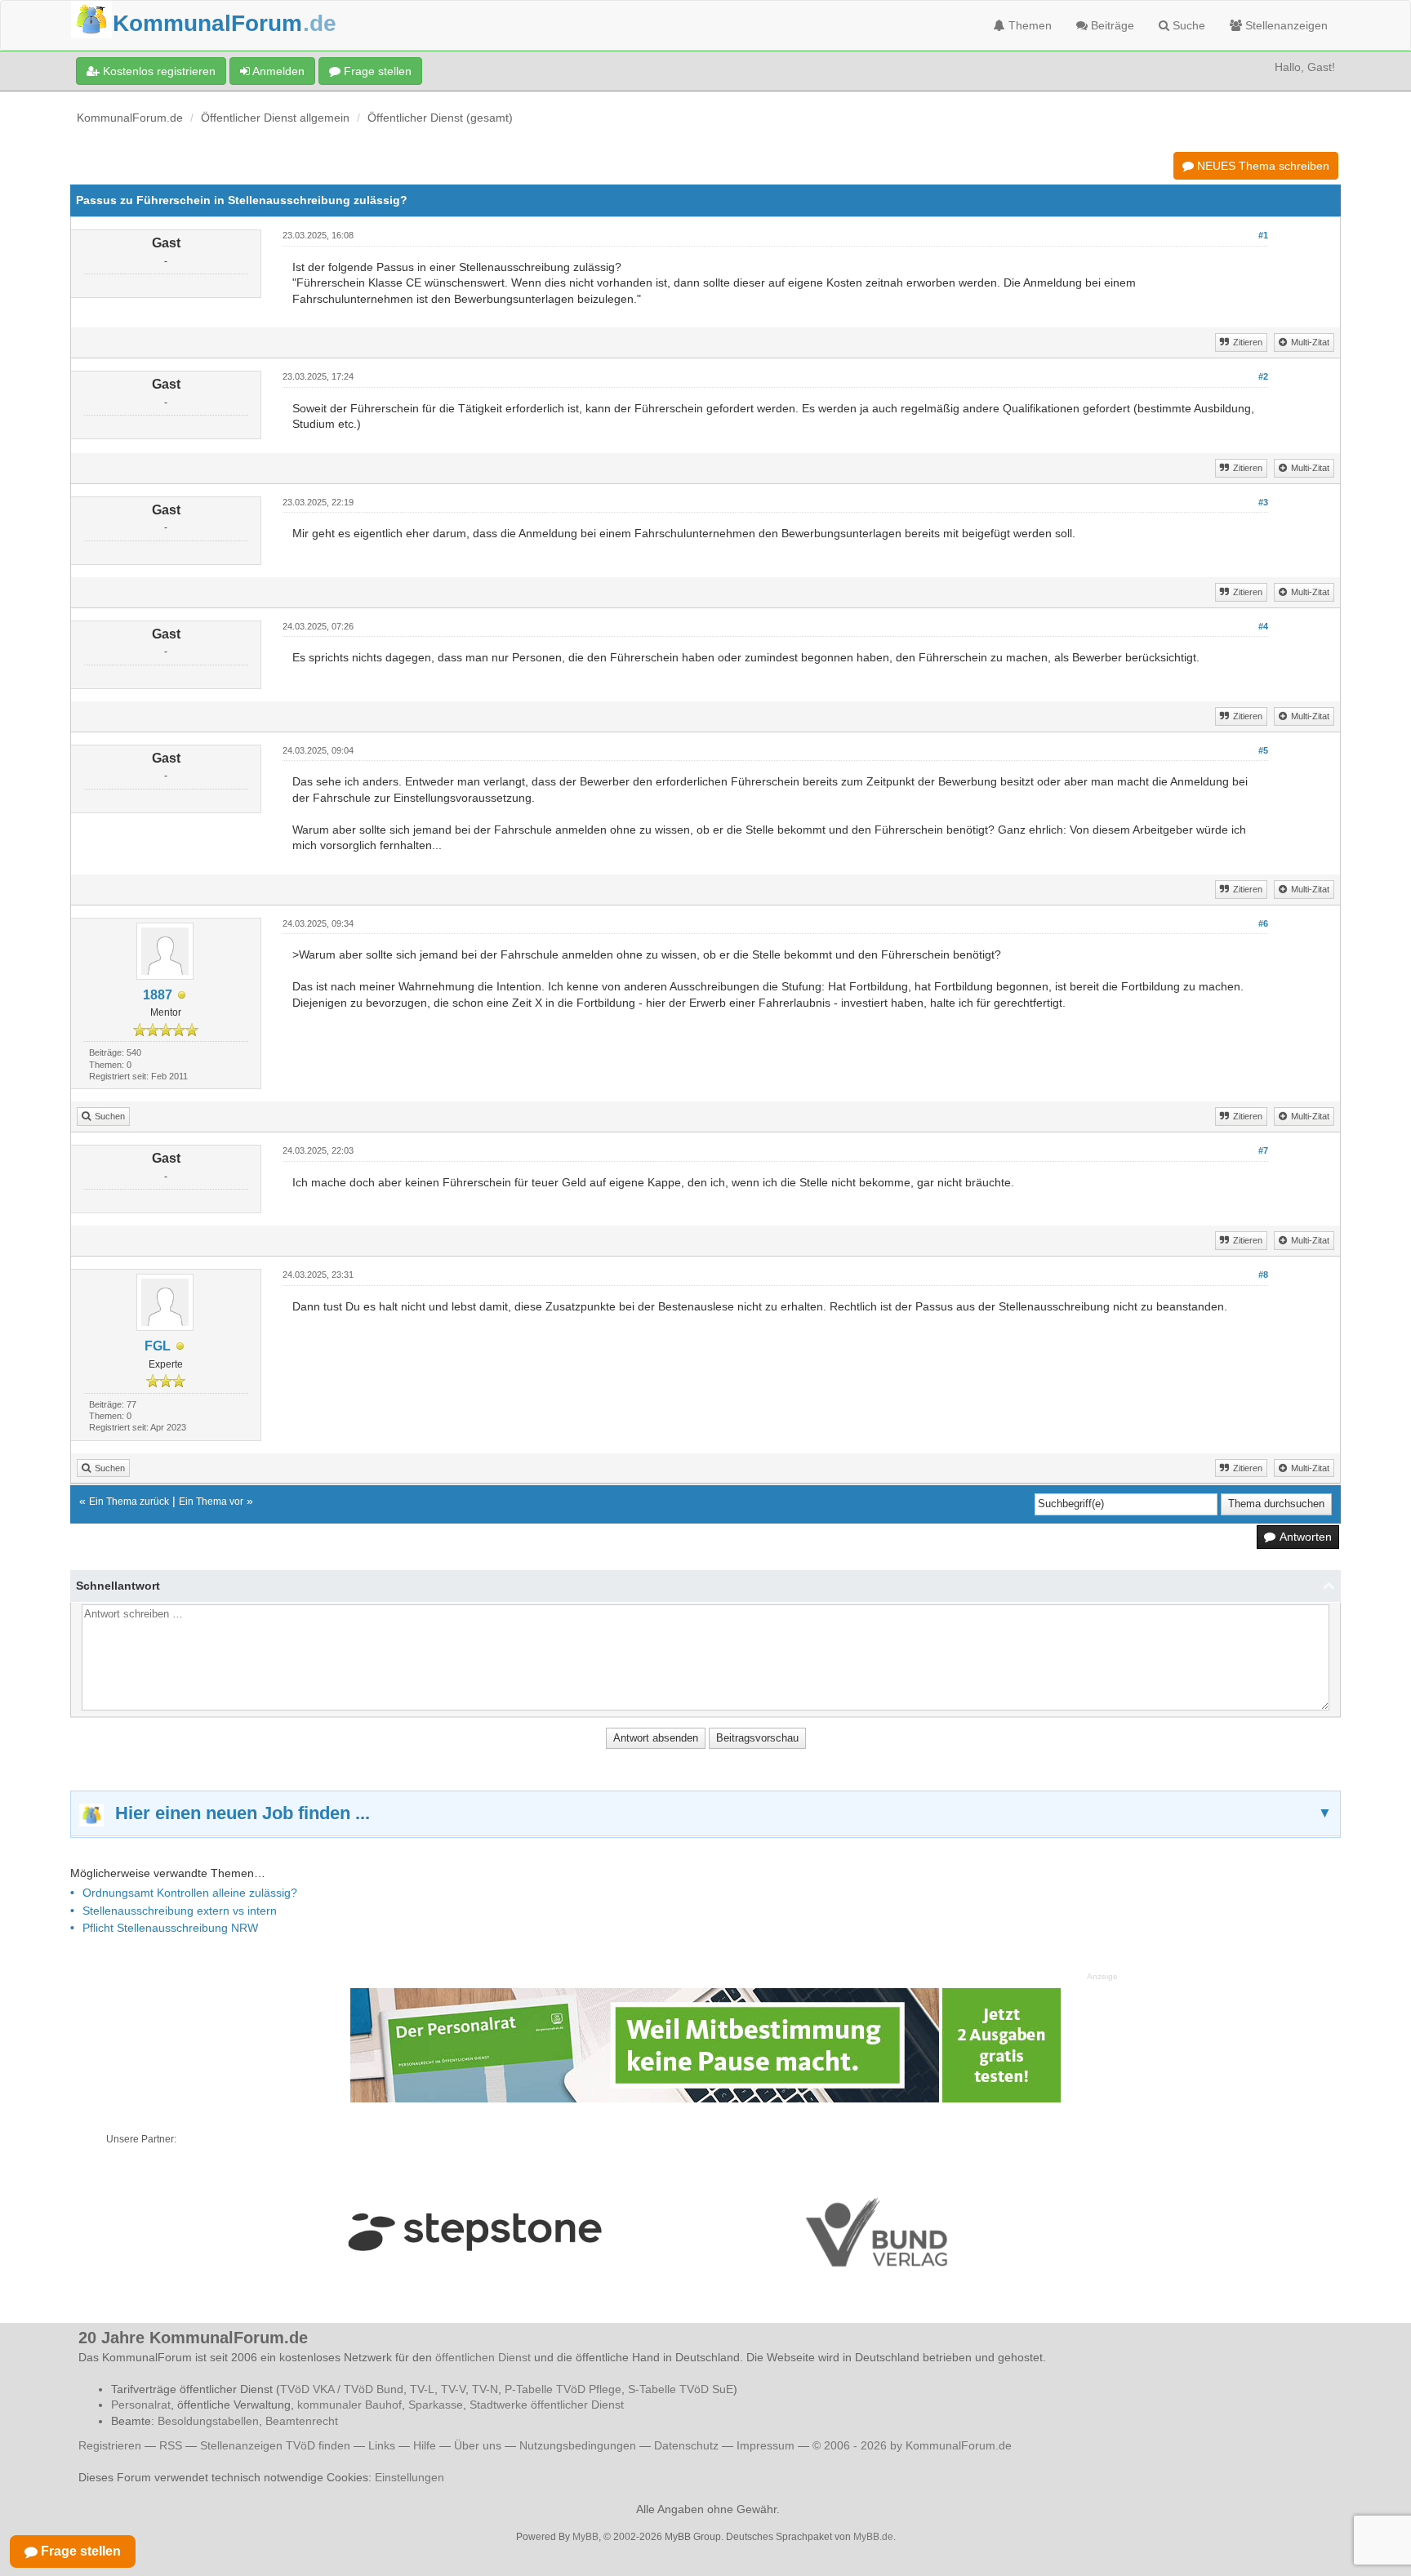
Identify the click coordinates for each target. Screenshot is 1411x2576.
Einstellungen (410, 2477)
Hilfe (425, 2445)
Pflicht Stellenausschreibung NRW (170, 1928)
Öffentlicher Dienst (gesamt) (440, 118)
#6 (1263, 923)
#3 (1263, 502)
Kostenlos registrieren (158, 71)
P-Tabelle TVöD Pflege (563, 2389)
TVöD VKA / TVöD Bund (342, 2389)
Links (382, 2445)
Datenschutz (686, 2445)
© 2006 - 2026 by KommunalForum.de (912, 2445)
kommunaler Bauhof (349, 2405)
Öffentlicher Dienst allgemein (275, 118)
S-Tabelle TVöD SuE (681, 2389)
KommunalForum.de (130, 118)
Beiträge (1111, 25)
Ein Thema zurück (129, 1502)
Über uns (478, 2445)
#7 (1263, 1150)
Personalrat (141, 2405)
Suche (1187, 25)
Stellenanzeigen (1285, 25)
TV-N (485, 2389)
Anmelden (277, 71)
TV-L (422, 2389)
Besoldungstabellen (208, 2421)
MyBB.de (873, 2537)
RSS (171, 2445)
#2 (1263, 376)
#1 (1263, 235)
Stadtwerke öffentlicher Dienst (547, 2405)
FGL (158, 1346)
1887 (158, 995)
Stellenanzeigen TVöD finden (275, 2445)
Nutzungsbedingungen (578, 2445)
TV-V (453, 2389)
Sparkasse (436, 2405)
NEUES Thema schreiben (1262, 166)
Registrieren (111, 2445)
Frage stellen (376, 71)
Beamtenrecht (302, 2421)
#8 (1263, 1275)
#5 (1263, 750)
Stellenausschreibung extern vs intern (180, 1911)
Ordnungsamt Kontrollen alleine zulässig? (190, 1893)
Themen (1028, 25)
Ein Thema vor (211, 1502)
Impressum (766, 2445)
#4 (1263, 626)
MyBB (585, 2537)
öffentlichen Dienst (483, 2357)
